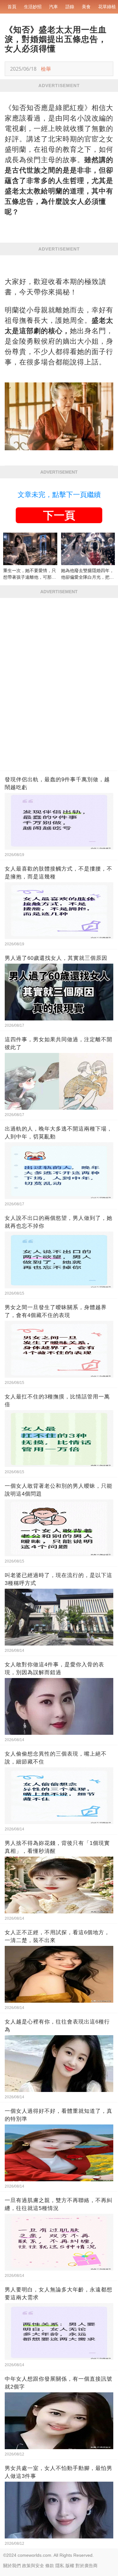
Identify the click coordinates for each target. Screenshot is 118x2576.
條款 (50, 2566)
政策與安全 (33, 2566)
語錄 (70, 7)
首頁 (12, 7)
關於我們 (12, 2566)
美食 (86, 7)
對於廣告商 (87, 2566)
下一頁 (59, 515)
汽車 (53, 7)
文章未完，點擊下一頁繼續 (59, 495)
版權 (70, 2566)
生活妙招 (33, 7)
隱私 (60, 2566)
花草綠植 (107, 7)
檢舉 (46, 69)
